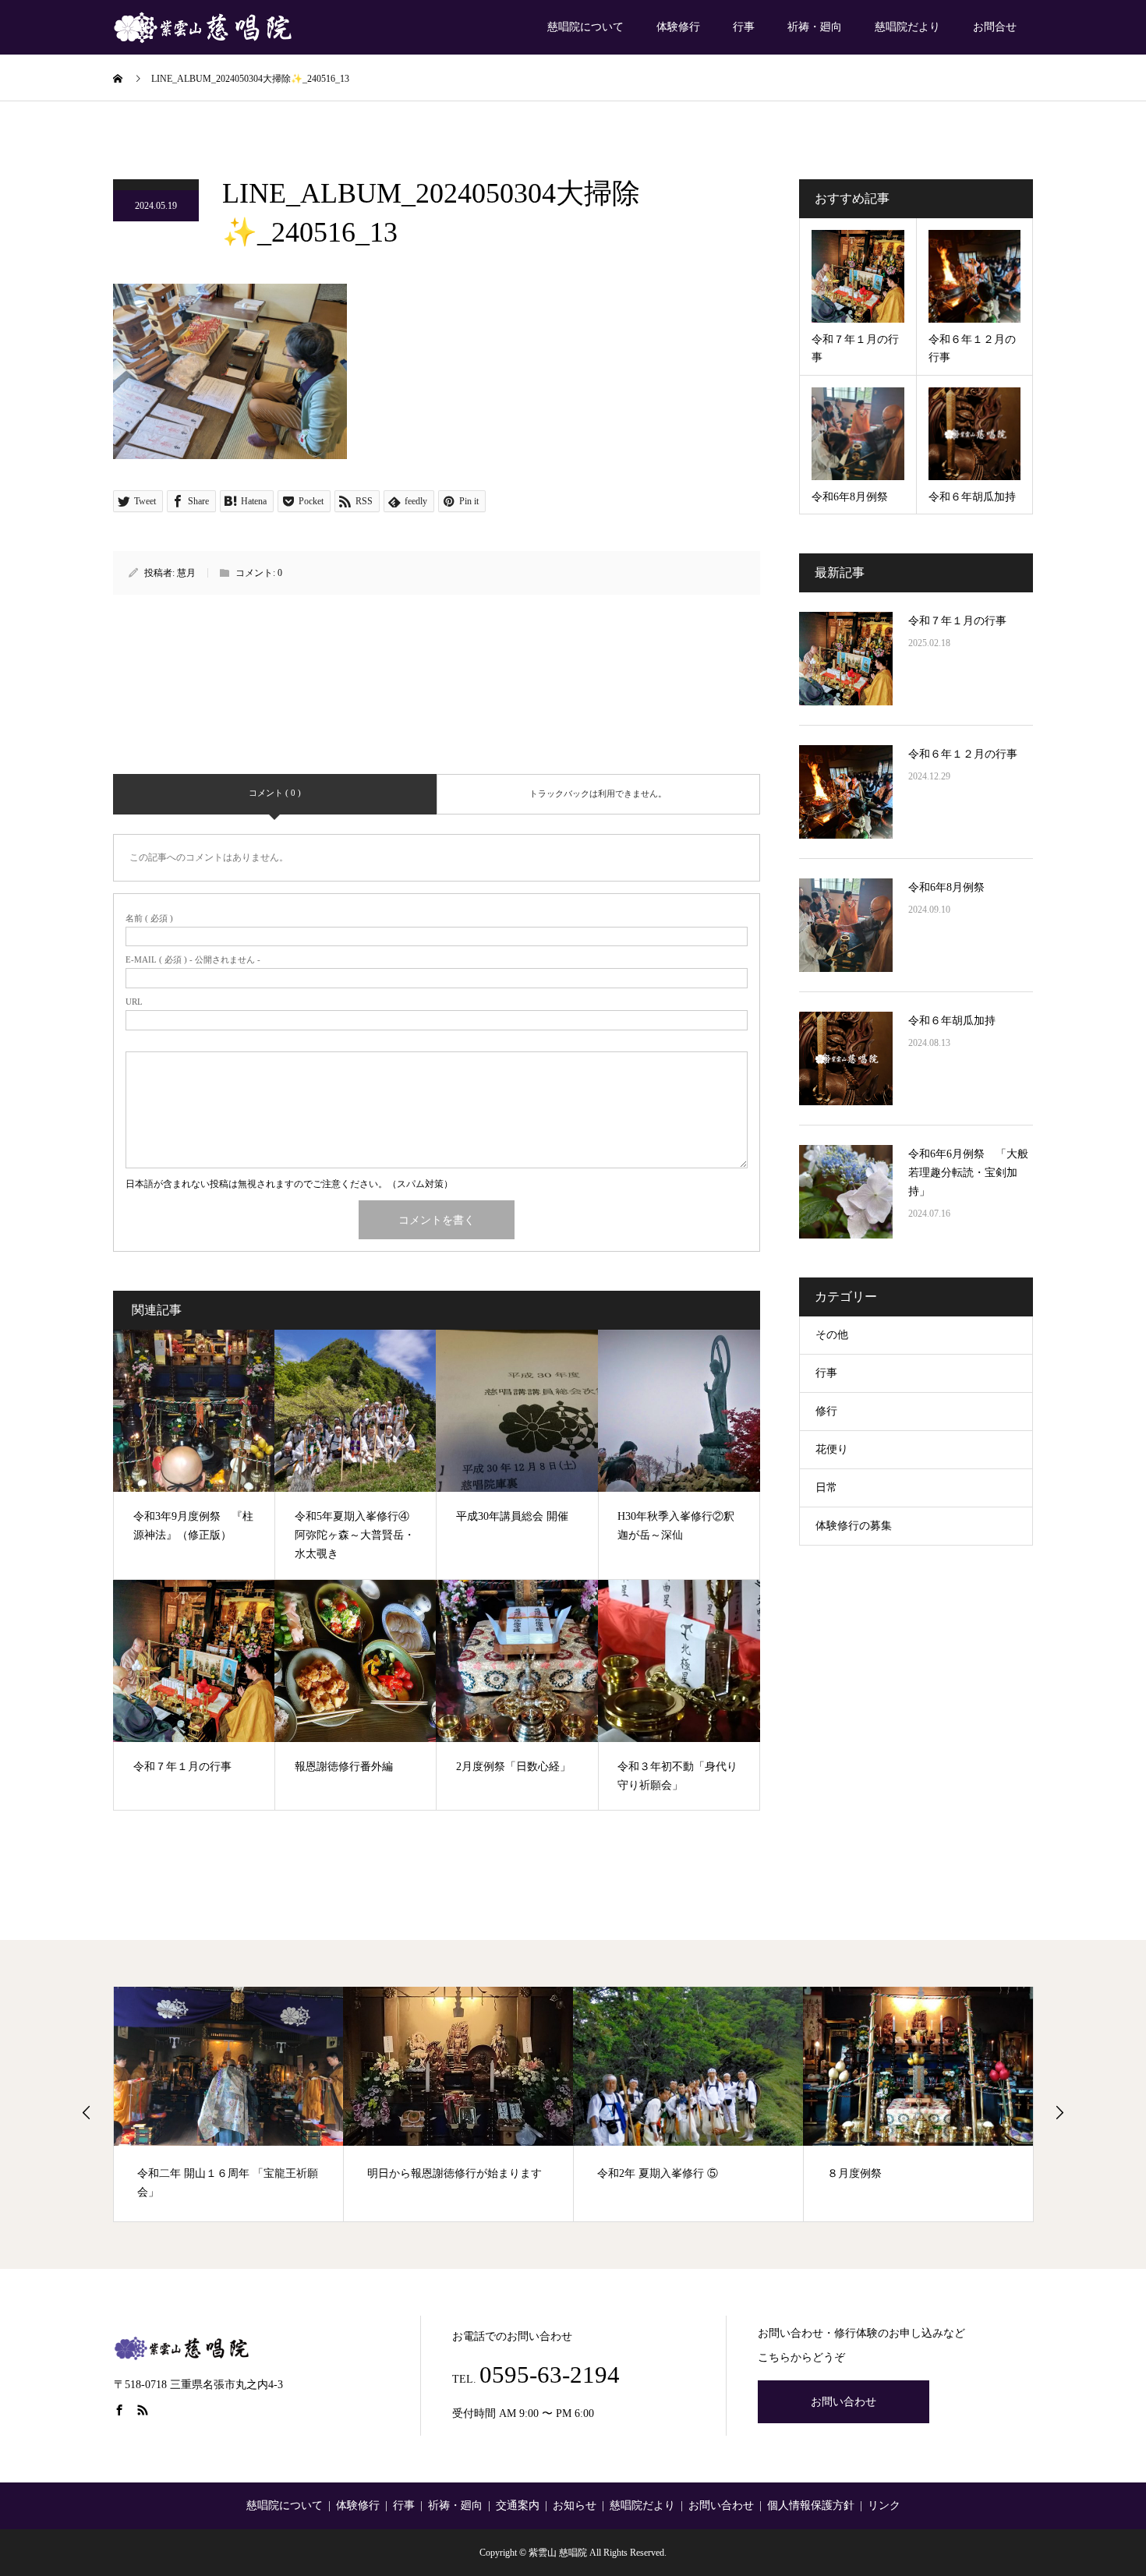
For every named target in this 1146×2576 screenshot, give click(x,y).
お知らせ (575, 2505)
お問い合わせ (844, 2402)
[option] (229, 2104)
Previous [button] (87, 2112)
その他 (832, 1335)
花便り (832, 1449)
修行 (826, 1411)
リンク (884, 2505)
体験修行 (678, 27)
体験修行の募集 (854, 1526)
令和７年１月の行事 (957, 621)
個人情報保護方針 (811, 2505)
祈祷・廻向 (815, 27)
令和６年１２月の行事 (963, 754)
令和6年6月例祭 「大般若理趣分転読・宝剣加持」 (968, 1173)
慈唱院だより (907, 27)
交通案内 (518, 2505)
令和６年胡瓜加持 (952, 1021)
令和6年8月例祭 (946, 887)
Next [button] (1059, 2112)
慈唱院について (585, 27)
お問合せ (995, 27)
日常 (826, 1488)
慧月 (186, 573)
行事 (744, 27)
